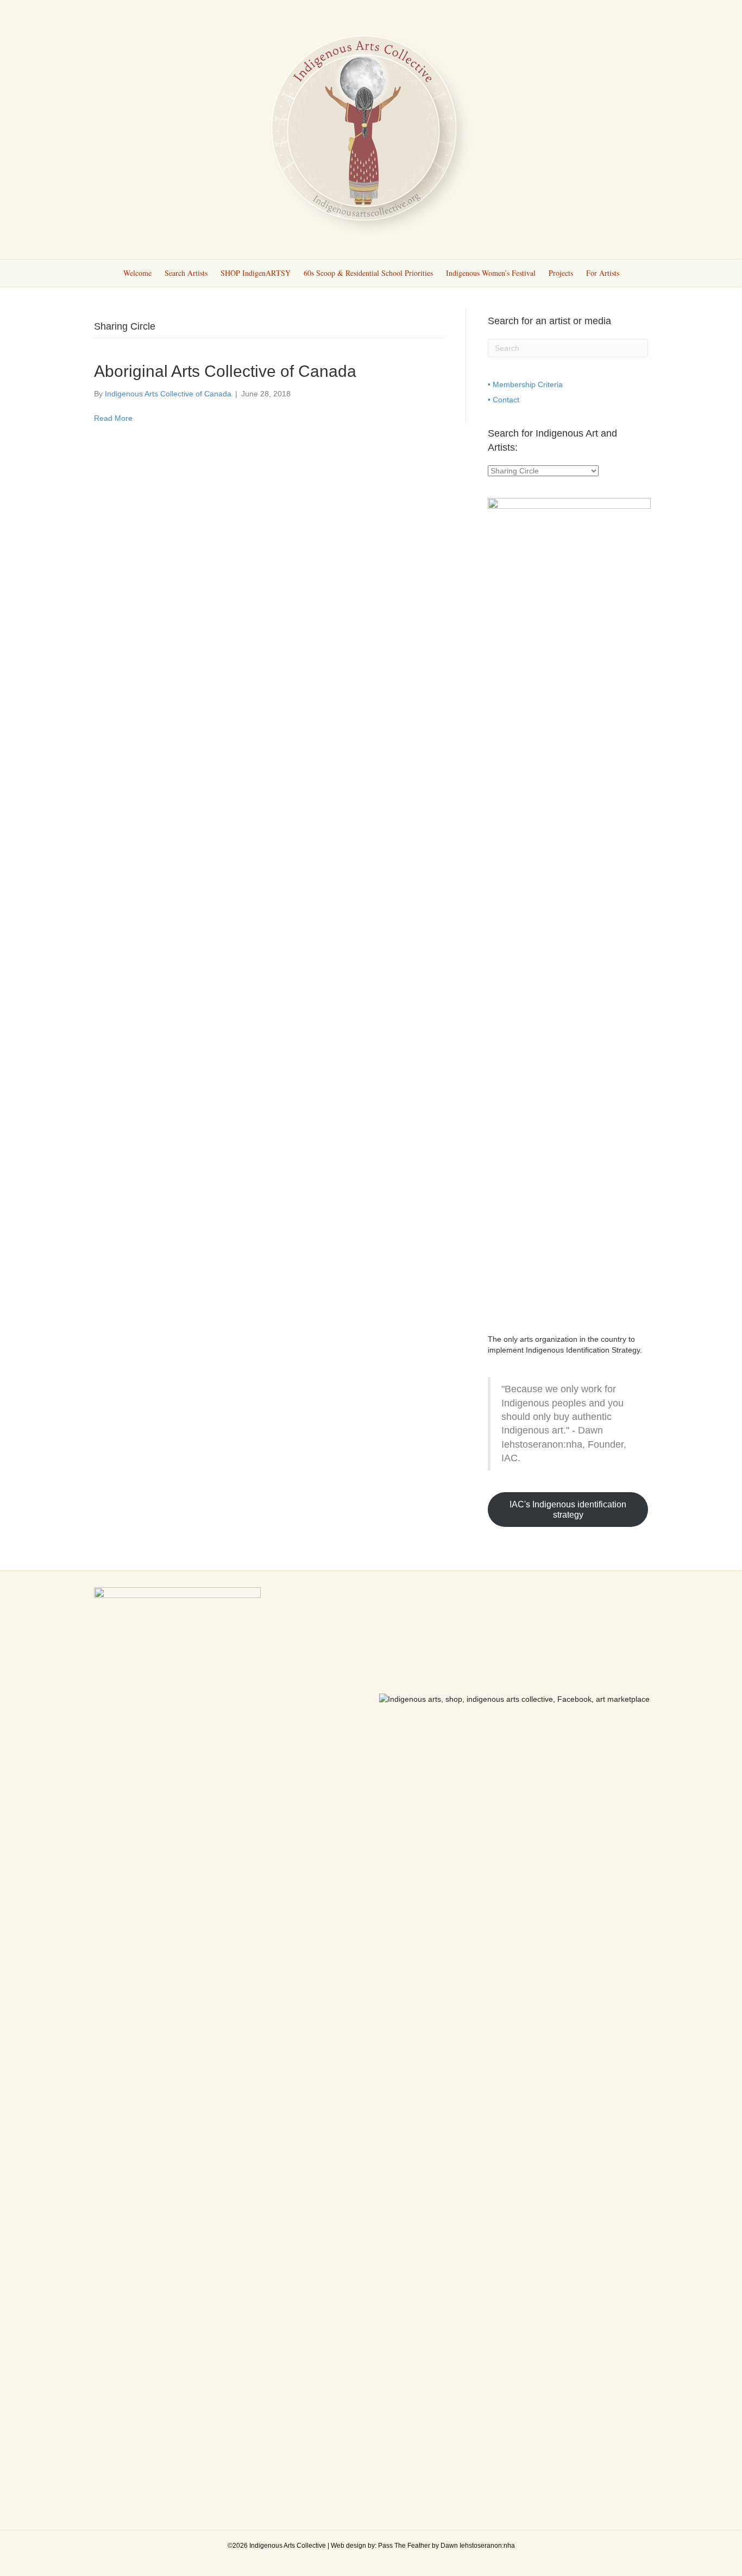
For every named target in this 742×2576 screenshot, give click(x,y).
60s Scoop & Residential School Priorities (368, 273)
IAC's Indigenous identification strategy (568, 1510)
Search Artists (186, 273)
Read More (113, 418)
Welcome (137, 273)
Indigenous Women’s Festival (491, 273)
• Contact (504, 400)
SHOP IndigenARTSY (256, 273)
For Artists (603, 273)
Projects (561, 273)
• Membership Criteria (525, 384)
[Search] (641, 272)
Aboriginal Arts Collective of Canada (225, 371)
